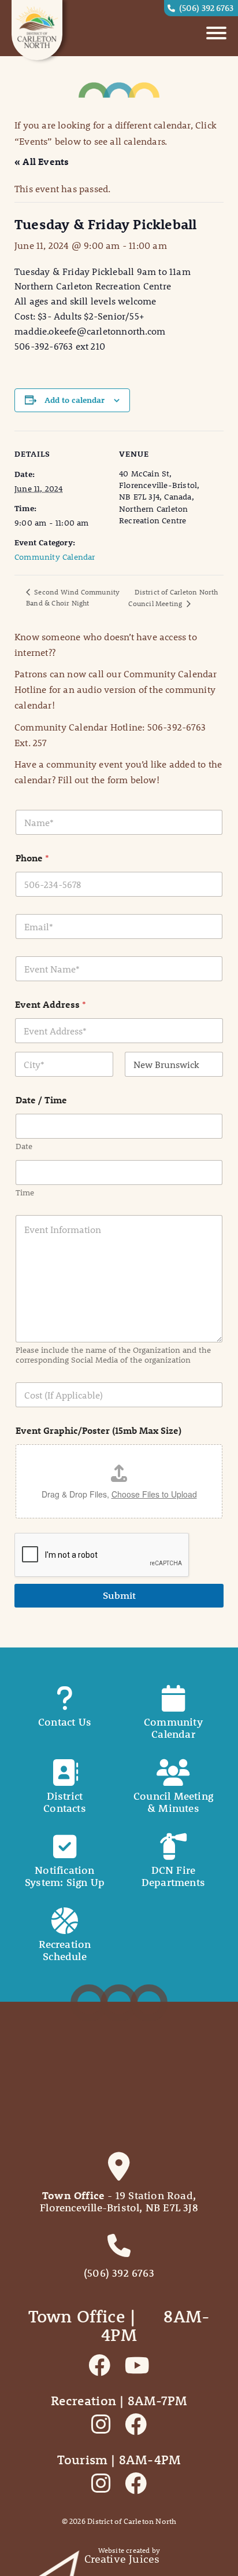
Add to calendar (75, 400)
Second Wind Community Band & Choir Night (73, 597)
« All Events (42, 161)
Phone (32, 858)
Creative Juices (122, 2559)
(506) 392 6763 (206, 8)
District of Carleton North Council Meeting (173, 597)
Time (25, 1193)
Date (24, 1146)
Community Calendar (55, 557)
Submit (119, 1595)
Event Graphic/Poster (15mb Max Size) (98, 1430)
